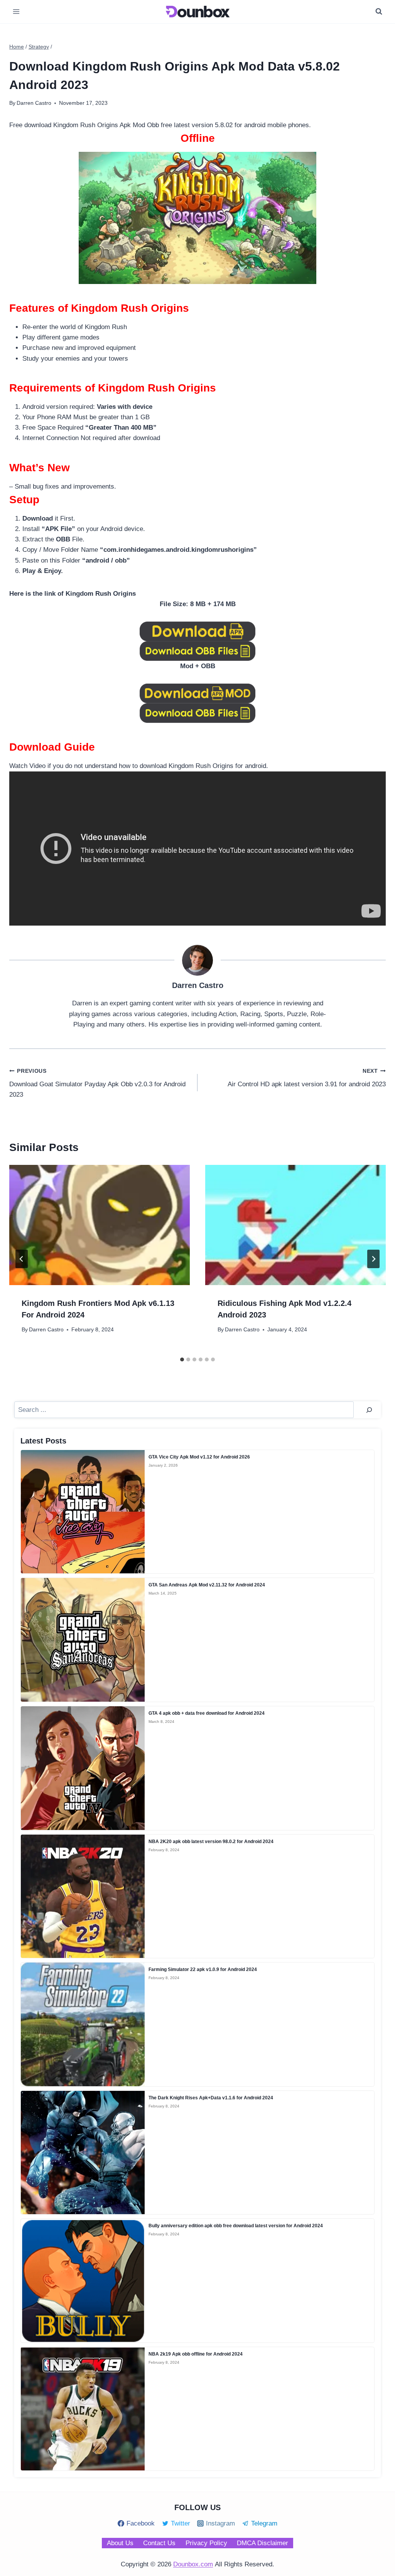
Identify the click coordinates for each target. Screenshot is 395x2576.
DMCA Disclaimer (262, 2543)
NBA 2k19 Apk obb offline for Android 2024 (196, 2354)
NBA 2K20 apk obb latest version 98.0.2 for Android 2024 (211, 1842)
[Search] (369, 1410)
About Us (120, 2543)
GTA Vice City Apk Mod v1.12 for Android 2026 (199, 1457)
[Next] (373, 1259)
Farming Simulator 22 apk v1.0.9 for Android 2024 (203, 1969)
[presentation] (100, 1225)
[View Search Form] (379, 12)
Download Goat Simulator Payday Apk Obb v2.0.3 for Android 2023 (97, 1083)
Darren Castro (46, 1330)
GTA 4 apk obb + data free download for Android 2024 (207, 1713)
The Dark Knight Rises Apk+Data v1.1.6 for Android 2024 (211, 2098)
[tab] (182, 1359)
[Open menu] (16, 11)
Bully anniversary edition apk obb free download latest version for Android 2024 (236, 2226)
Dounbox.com (193, 2564)
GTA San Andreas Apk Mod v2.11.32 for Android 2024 (207, 1585)
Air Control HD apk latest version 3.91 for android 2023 (307, 1078)
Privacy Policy (206, 2543)
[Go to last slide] (22, 1259)
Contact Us (159, 2543)
